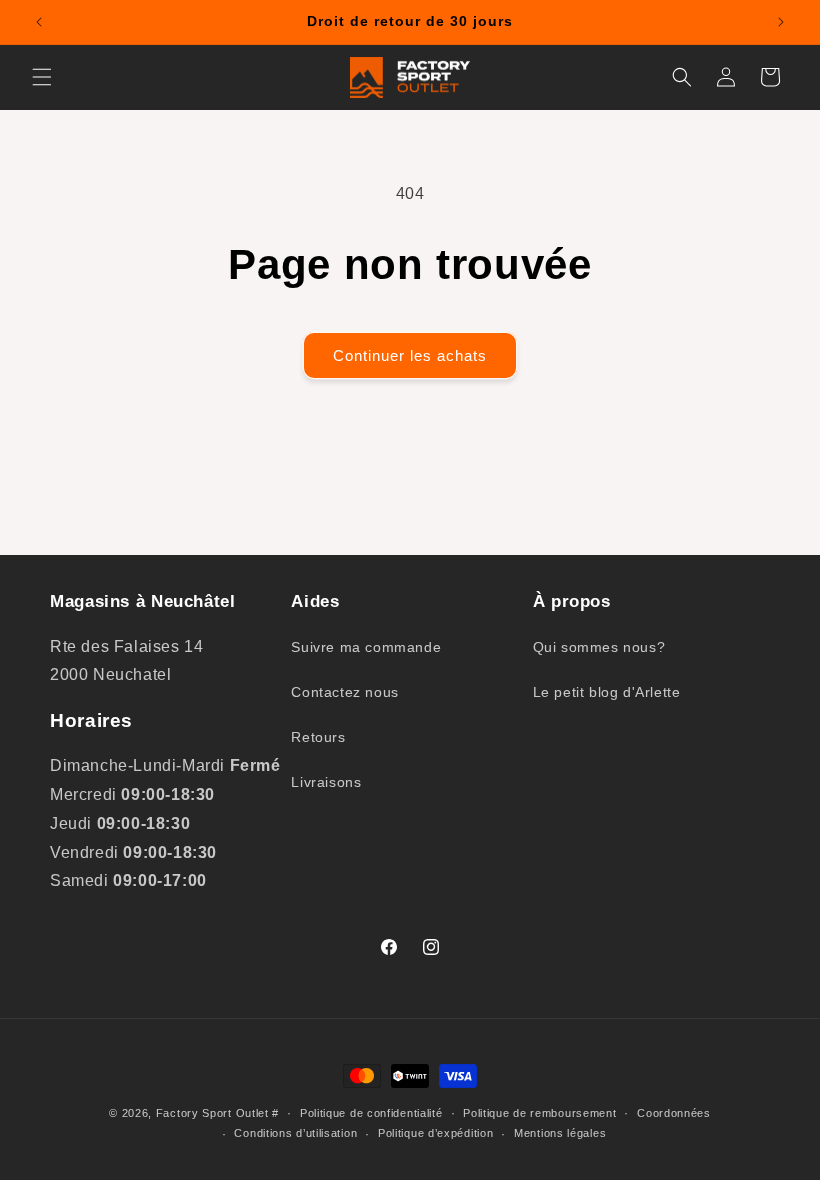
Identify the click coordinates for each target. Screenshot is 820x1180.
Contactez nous (344, 692)
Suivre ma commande (366, 647)
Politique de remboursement (539, 1113)
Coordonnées (674, 1113)
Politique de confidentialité (371, 1113)
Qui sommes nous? (599, 647)
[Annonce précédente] (39, 22)
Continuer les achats (410, 355)
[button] (42, 77)
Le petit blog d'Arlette (607, 692)
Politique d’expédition (435, 1133)
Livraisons (326, 782)
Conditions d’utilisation (295, 1133)
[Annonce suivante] (781, 22)
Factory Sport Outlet (212, 1113)
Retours (318, 737)
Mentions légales (560, 1133)
